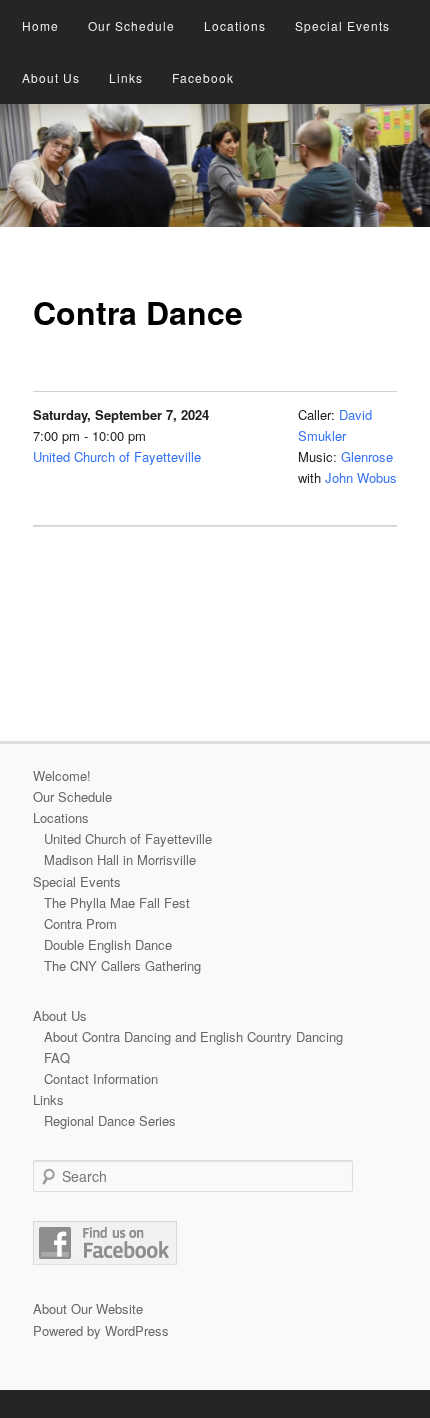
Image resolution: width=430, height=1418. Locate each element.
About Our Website (88, 1308)
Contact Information (101, 1078)
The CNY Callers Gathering (122, 965)
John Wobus (361, 477)
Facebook (203, 77)
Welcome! (62, 775)
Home (40, 25)
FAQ (57, 1057)
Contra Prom (80, 923)
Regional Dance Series (110, 1120)
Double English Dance (108, 944)
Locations (235, 25)
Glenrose (367, 456)
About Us (51, 77)
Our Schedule (131, 25)
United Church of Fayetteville (117, 456)
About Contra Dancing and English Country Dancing (193, 1036)
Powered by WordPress (101, 1330)
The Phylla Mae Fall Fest (117, 902)
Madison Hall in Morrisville (120, 859)
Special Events (342, 25)
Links (126, 77)
